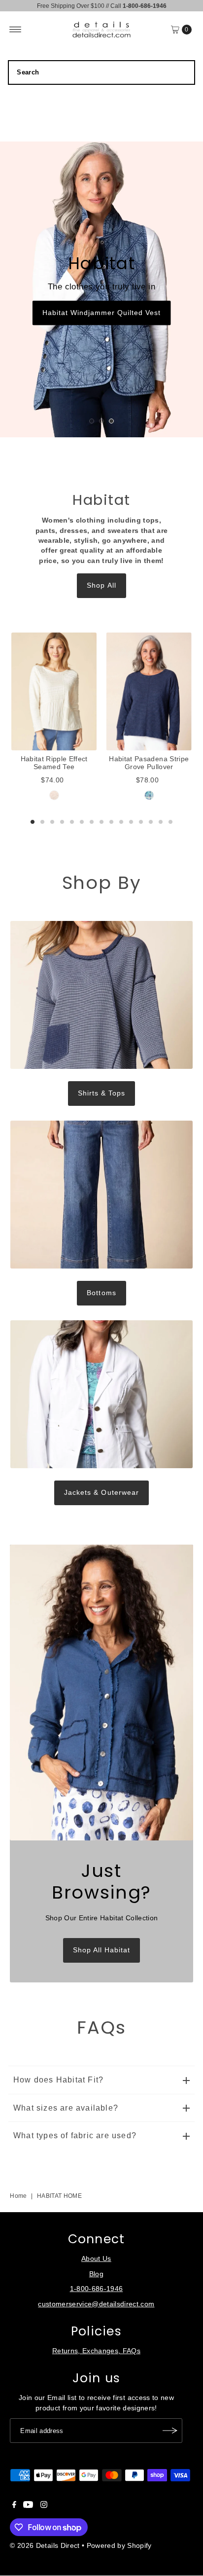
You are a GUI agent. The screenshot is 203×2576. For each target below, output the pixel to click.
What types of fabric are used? (75, 2135)
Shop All (101, 585)
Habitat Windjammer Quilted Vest (102, 313)
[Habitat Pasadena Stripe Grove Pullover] (149, 691)
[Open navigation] (16, 30)
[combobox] (101, 72)
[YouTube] (28, 2506)
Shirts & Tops (101, 1093)
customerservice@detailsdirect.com (96, 2304)
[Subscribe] (170, 2431)
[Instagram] (44, 2506)
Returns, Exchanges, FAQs (96, 2351)
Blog (96, 2274)
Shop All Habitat (101, 1950)
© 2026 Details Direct (45, 2546)
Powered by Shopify (119, 2546)
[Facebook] (14, 2506)
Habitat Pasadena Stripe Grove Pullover (149, 763)
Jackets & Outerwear (101, 1493)
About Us (96, 2259)
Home (18, 2196)
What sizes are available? (66, 2108)
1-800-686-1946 (97, 2289)
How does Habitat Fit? (58, 2080)
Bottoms (101, 1293)
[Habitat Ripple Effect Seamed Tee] (54, 691)
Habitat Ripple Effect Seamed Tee (54, 763)
